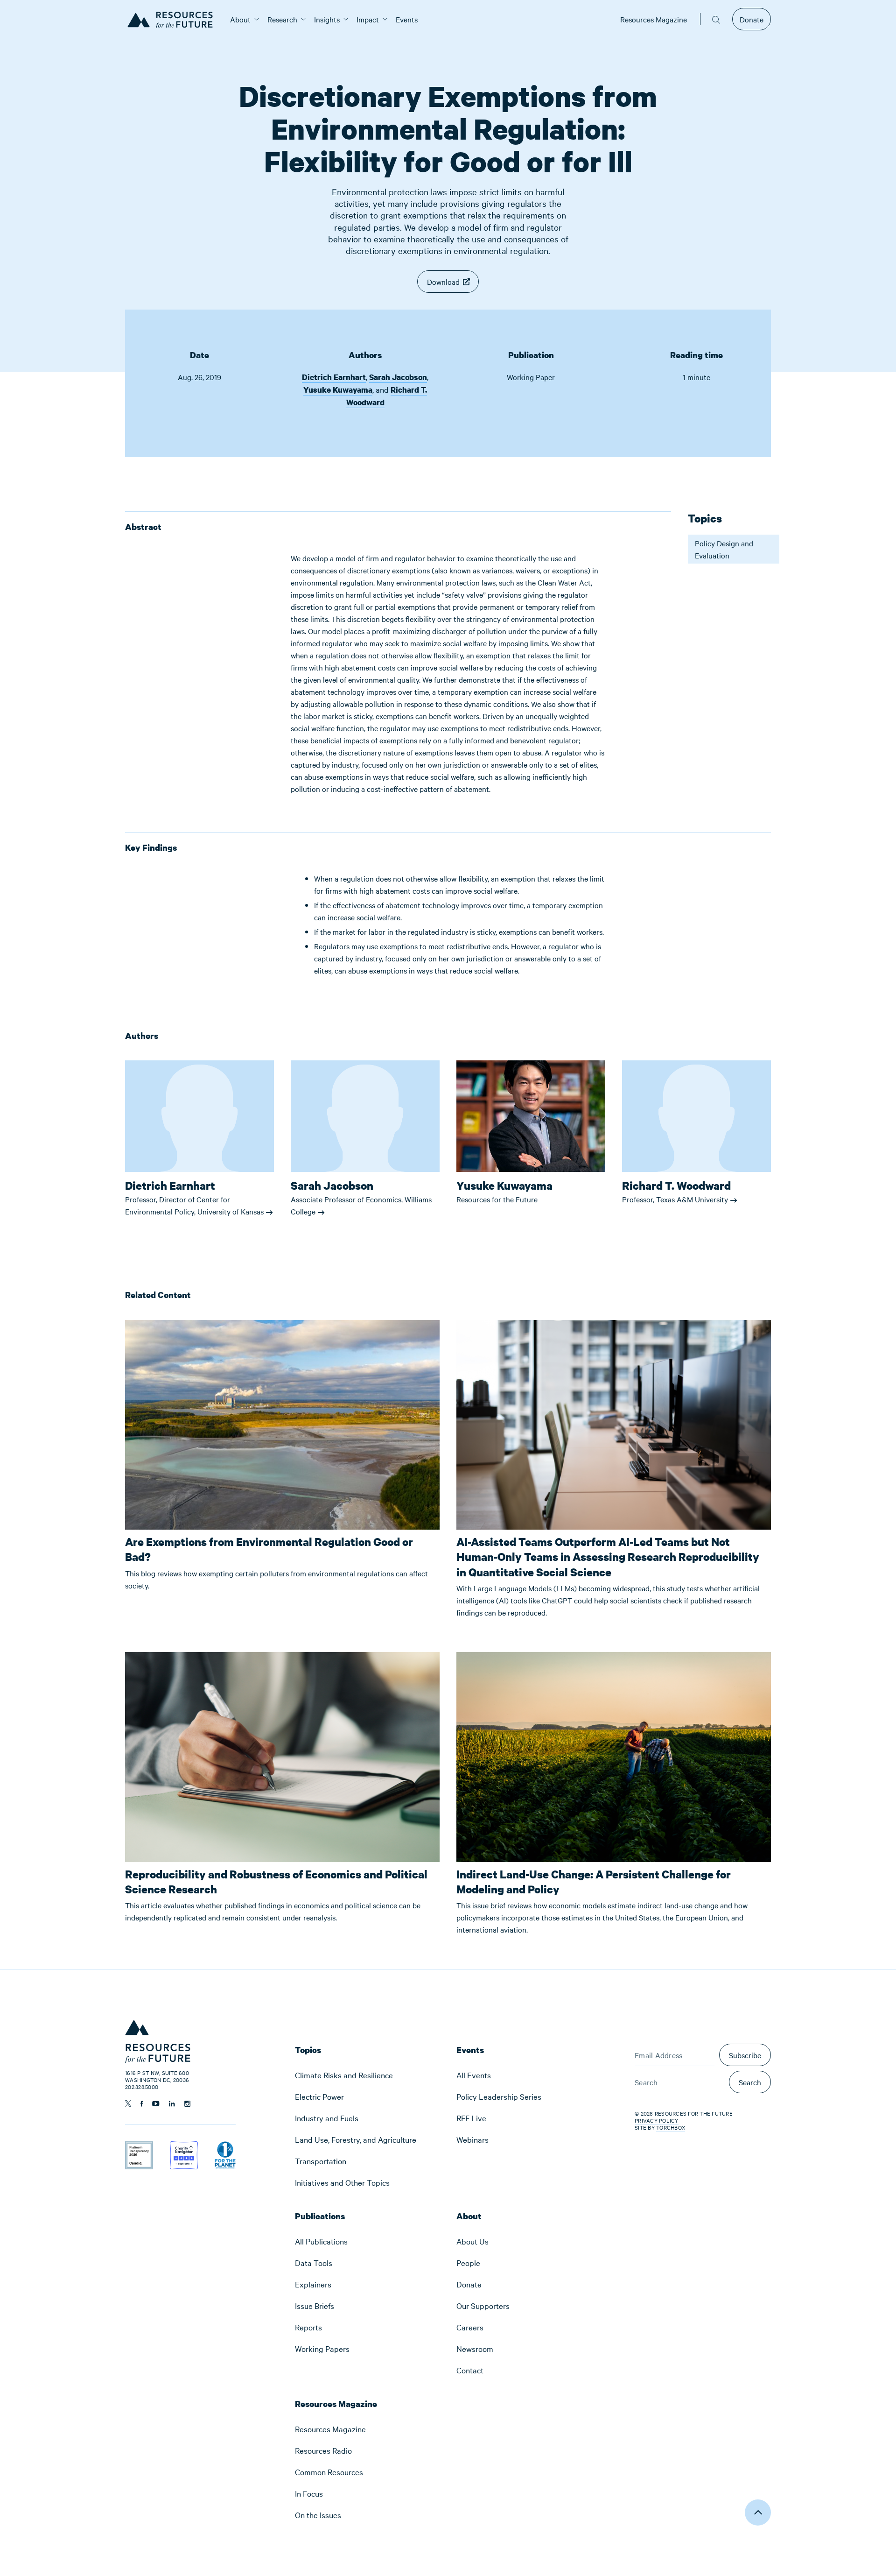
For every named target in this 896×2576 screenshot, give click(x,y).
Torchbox (671, 2128)
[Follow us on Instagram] (187, 2104)
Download (443, 282)
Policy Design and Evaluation (724, 549)
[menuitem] (240, 19)
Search (750, 2082)
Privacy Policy (657, 2120)
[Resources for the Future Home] (173, 19)
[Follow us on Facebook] (142, 2104)
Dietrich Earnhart (334, 377)
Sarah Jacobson (398, 377)
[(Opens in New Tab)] (139, 2147)
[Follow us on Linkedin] (172, 2104)
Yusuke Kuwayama (338, 390)
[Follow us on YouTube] (156, 2104)
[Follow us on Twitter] (128, 2103)
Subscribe (745, 2055)
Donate (752, 19)
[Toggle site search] (716, 19)
